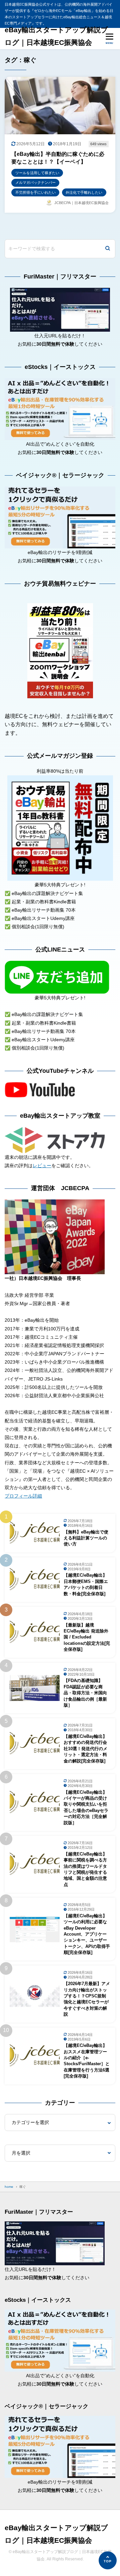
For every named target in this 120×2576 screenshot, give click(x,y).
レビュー (42, 1166)
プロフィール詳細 (23, 1496)
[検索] (108, 249)
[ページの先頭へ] (108, 2560)
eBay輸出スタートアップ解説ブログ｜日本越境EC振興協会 (56, 36)
